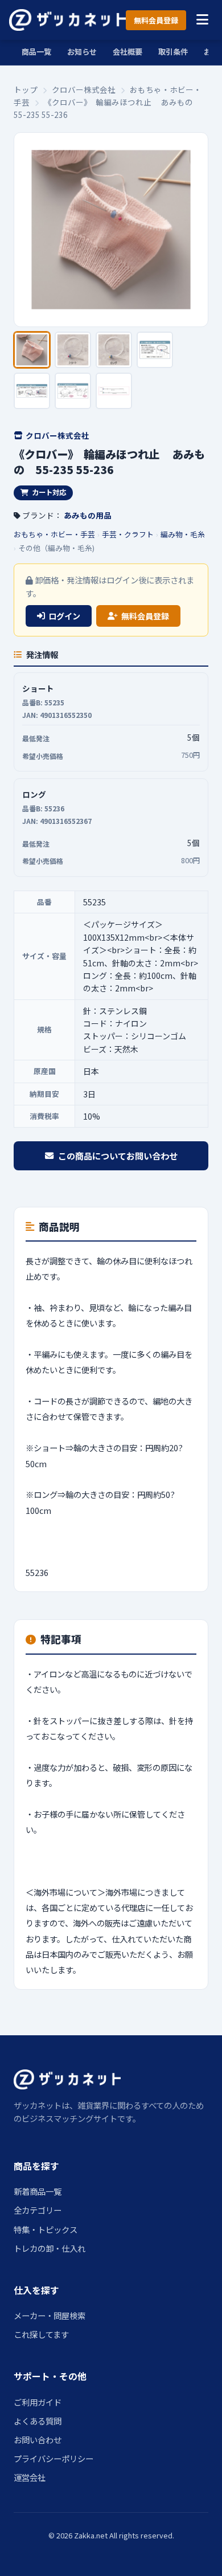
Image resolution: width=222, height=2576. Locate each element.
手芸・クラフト (128, 534)
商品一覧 (36, 52)
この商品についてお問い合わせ (118, 1156)
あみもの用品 (88, 515)
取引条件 (173, 52)
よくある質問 (38, 2421)
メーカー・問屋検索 (50, 2315)
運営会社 (30, 2477)
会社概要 (128, 52)
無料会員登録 (156, 20)
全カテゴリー (38, 2210)
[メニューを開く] (202, 20)
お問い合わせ (38, 2440)
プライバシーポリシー (54, 2458)
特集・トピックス (46, 2229)
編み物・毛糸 (183, 534)
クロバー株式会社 (84, 89)
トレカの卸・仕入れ (50, 2248)
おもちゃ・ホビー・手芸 (54, 534)
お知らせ (82, 52)
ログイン (64, 616)
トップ (26, 89)
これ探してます (41, 2334)
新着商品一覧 (38, 2191)
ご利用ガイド (38, 2402)
